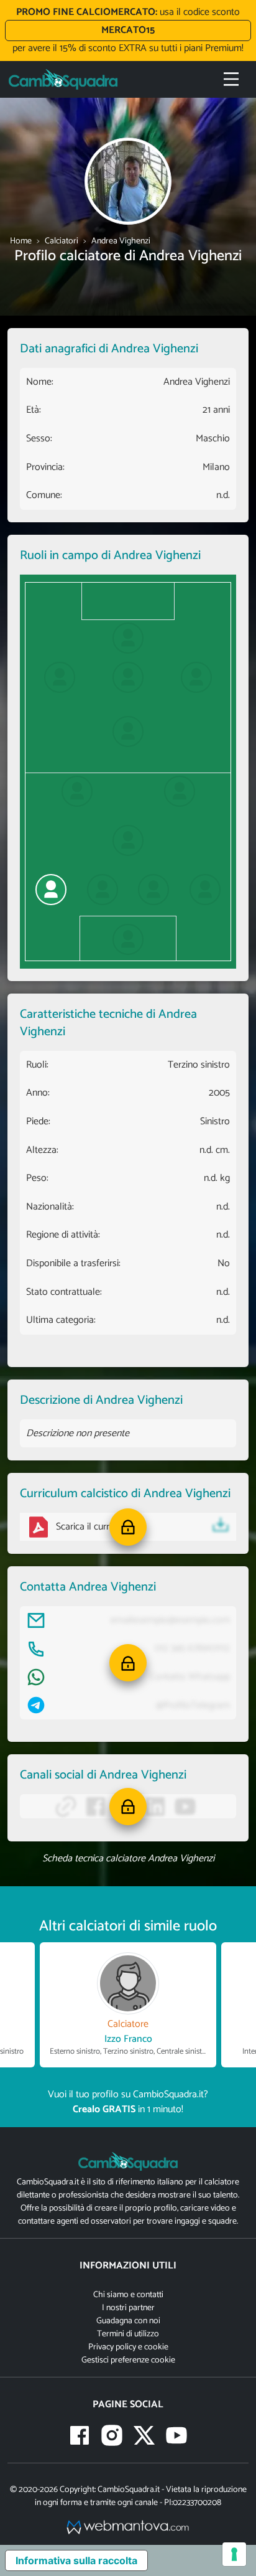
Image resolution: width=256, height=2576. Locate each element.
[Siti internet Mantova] (128, 2527)
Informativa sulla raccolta (76, 2560)
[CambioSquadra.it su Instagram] (112, 2435)
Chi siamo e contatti (128, 2295)
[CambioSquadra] (63, 79)
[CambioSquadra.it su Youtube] (176, 2435)
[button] (128, 1527)
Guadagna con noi (128, 2321)
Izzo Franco (128, 2039)
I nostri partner (128, 2308)
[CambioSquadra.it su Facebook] (80, 2435)
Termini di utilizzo (128, 2334)
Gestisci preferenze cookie (128, 2360)
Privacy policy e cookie (128, 2347)
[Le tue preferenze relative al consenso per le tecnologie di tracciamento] (234, 2554)
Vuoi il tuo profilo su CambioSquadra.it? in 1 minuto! (128, 2102)
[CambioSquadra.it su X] (144, 2435)
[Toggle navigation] (231, 79)
